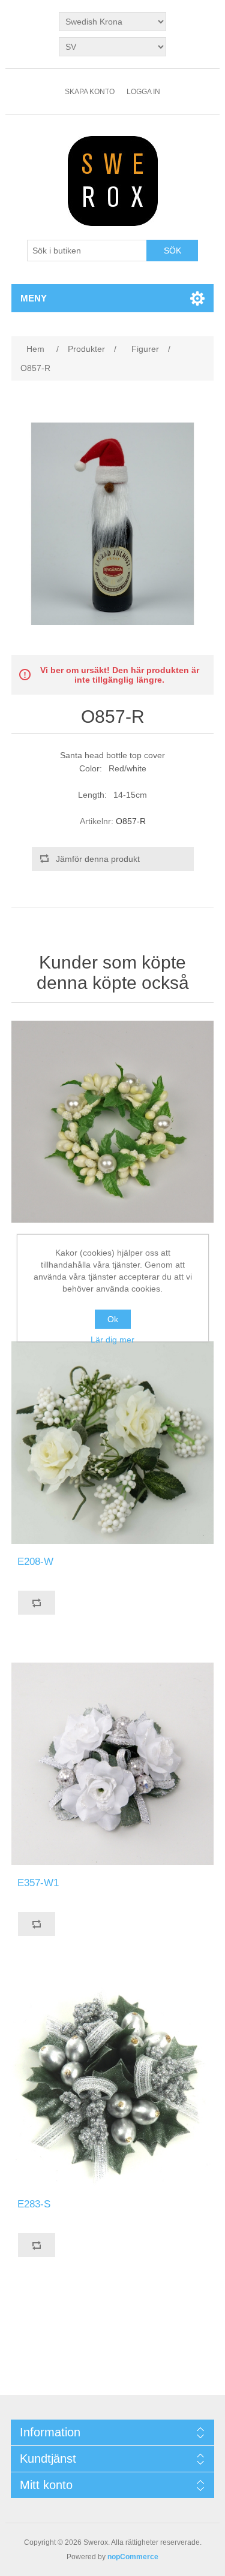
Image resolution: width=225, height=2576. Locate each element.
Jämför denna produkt (98, 859)
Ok (113, 1319)
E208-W (35, 1562)
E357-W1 (38, 1883)
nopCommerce (133, 2557)
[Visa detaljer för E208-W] (113, 1443)
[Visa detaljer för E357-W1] (113, 1764)
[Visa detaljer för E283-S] (113, 2085)
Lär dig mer (112, 1340)
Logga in (143, 92)
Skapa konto (90, 92)
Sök (172, 251)
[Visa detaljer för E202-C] (113, 1122)
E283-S (34, 2204)
